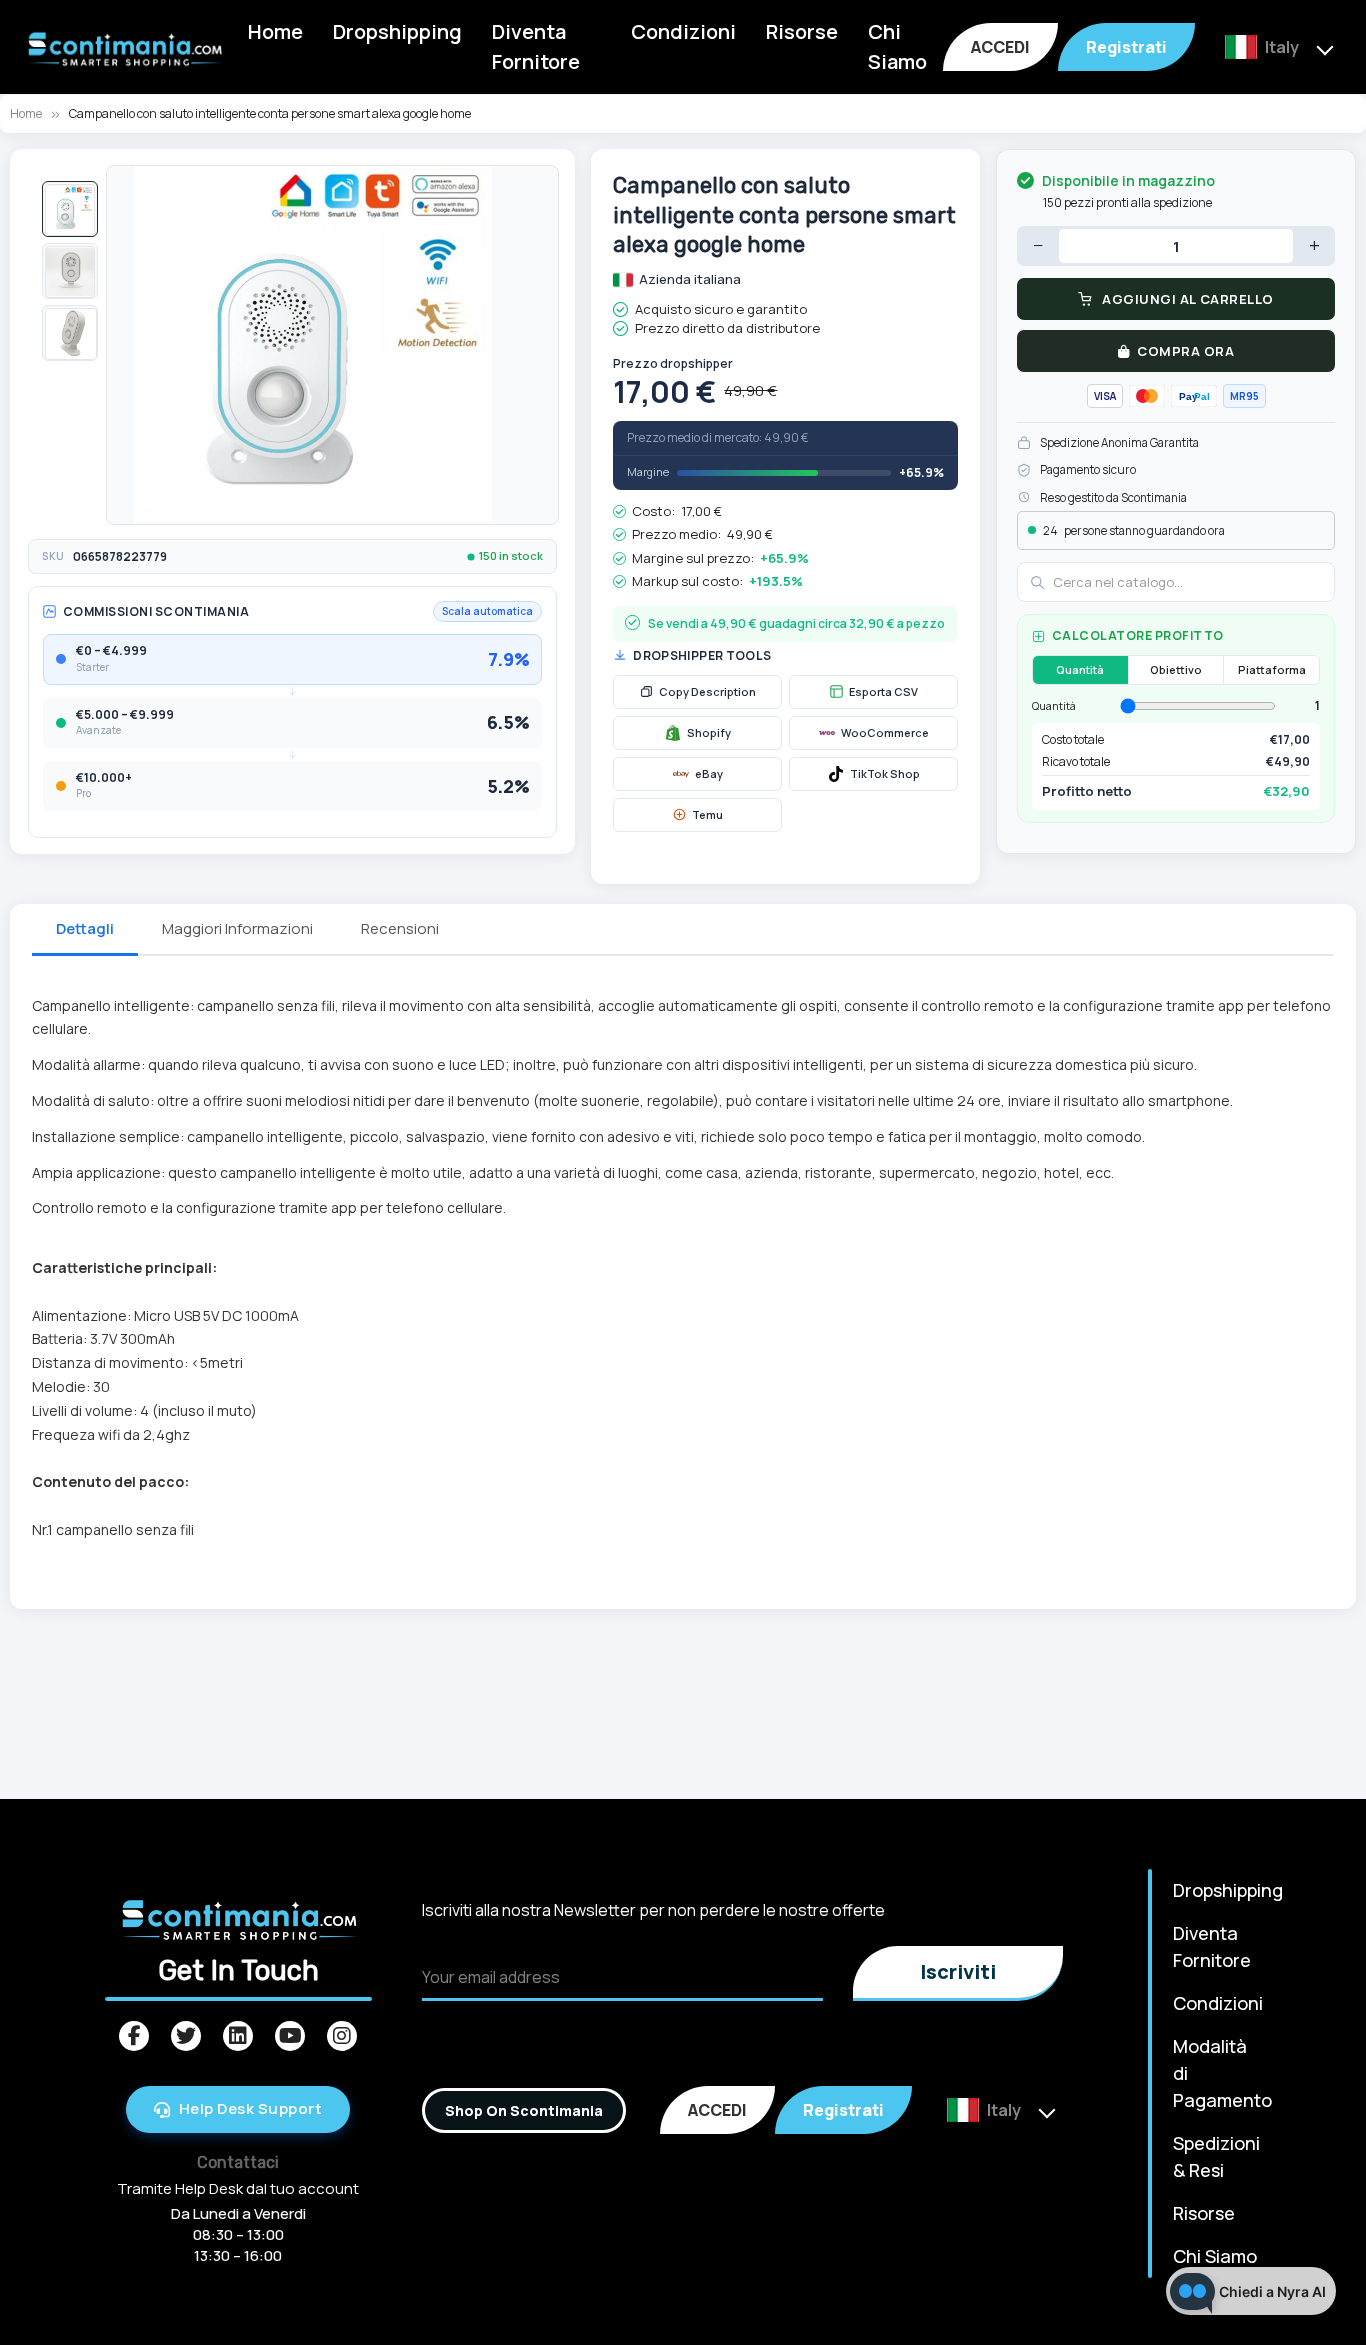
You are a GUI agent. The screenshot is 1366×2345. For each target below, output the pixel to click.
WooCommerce (885, 732)
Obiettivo (1176, 669)
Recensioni (400, 928)
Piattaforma (1272, 669)
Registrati (1126, 47)
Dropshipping (397, 31)
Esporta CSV (883, 691)
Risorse (802, 31)
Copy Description (707, 691)
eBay (709, 773)
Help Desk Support (251, 2108)
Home (275, 31)
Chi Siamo (897, 46)
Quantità (1080, 669)
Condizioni (683, 31)
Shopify (709, 732)
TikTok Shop (885, 773)
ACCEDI (1000, 47)
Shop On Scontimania (524, 2110)
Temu (707, 814)
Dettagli (85, 928)
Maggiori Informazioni (237, 928)
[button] (70, 209)
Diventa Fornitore (536, 46)
